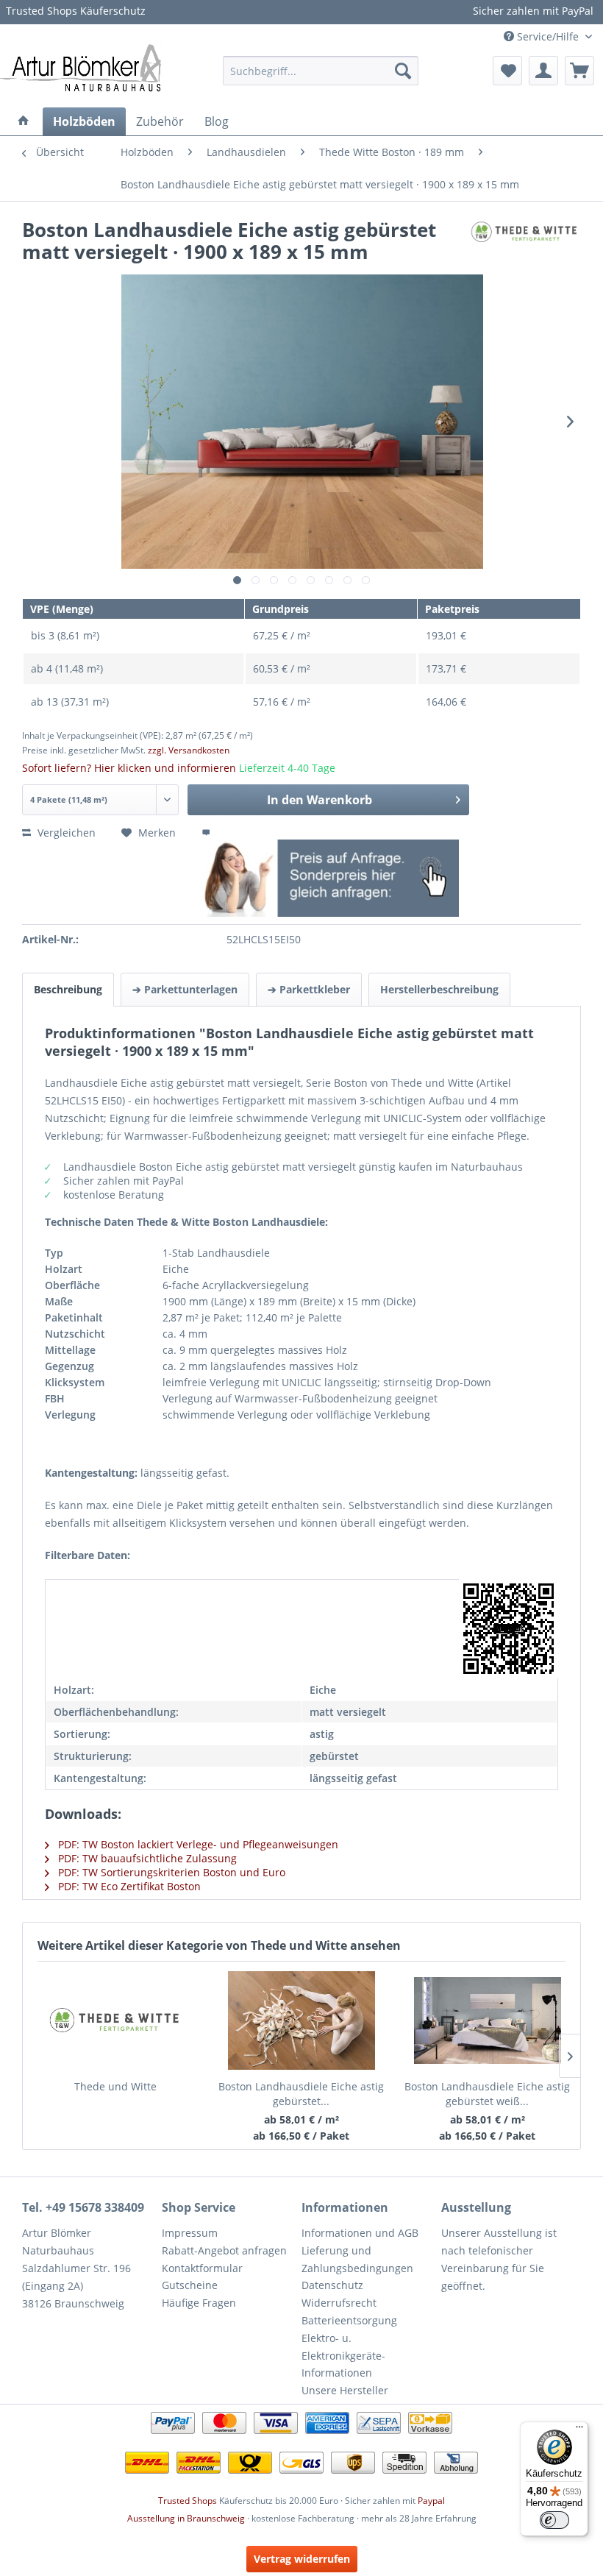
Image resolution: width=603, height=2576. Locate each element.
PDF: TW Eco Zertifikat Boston (128, 1886)
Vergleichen (65, 833)
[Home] (24, 121)
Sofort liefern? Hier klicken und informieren (129, 768)
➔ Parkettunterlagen (185, 989)
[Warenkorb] (579, 71)
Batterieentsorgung (349, 2320)
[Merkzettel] (507, 71)
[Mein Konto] (543, 71)
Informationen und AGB (360, 2233)
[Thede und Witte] (115, 2020)
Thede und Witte (115, 2086)
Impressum (190, 2233)
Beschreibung (68, 989)
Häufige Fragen (199, 2303)
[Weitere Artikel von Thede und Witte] (525, 245)
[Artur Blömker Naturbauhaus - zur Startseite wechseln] (81, 67)
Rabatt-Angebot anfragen (224, 2250)
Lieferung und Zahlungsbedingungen (357, 2259)
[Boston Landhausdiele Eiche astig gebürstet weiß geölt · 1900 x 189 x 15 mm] (487, 2020)
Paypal (431, 2501)
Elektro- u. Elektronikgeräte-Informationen (343, 2356)
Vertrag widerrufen (302, 2559)
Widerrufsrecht (339, 2303)
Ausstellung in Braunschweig (186, 2518)
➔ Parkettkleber (309, 989)
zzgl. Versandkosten (189, 750)
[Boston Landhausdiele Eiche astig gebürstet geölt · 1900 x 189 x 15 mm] (302, 2020)
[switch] (554, 2520)
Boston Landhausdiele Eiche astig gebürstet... (301, 2094)
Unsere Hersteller (345, 2390)
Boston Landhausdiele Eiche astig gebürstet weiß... (487, 2094)
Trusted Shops (188, 2501)
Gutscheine (190, 2285)
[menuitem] (321, 71)
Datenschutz (332, 2285)
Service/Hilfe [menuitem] (548, 36)
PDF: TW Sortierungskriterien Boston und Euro (170, 1872)
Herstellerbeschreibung (439, 989)
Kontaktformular (202, 2268)
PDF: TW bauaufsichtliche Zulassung (146, 1858)
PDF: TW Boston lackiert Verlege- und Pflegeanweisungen (197, 1844)
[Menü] (579, 2430)
